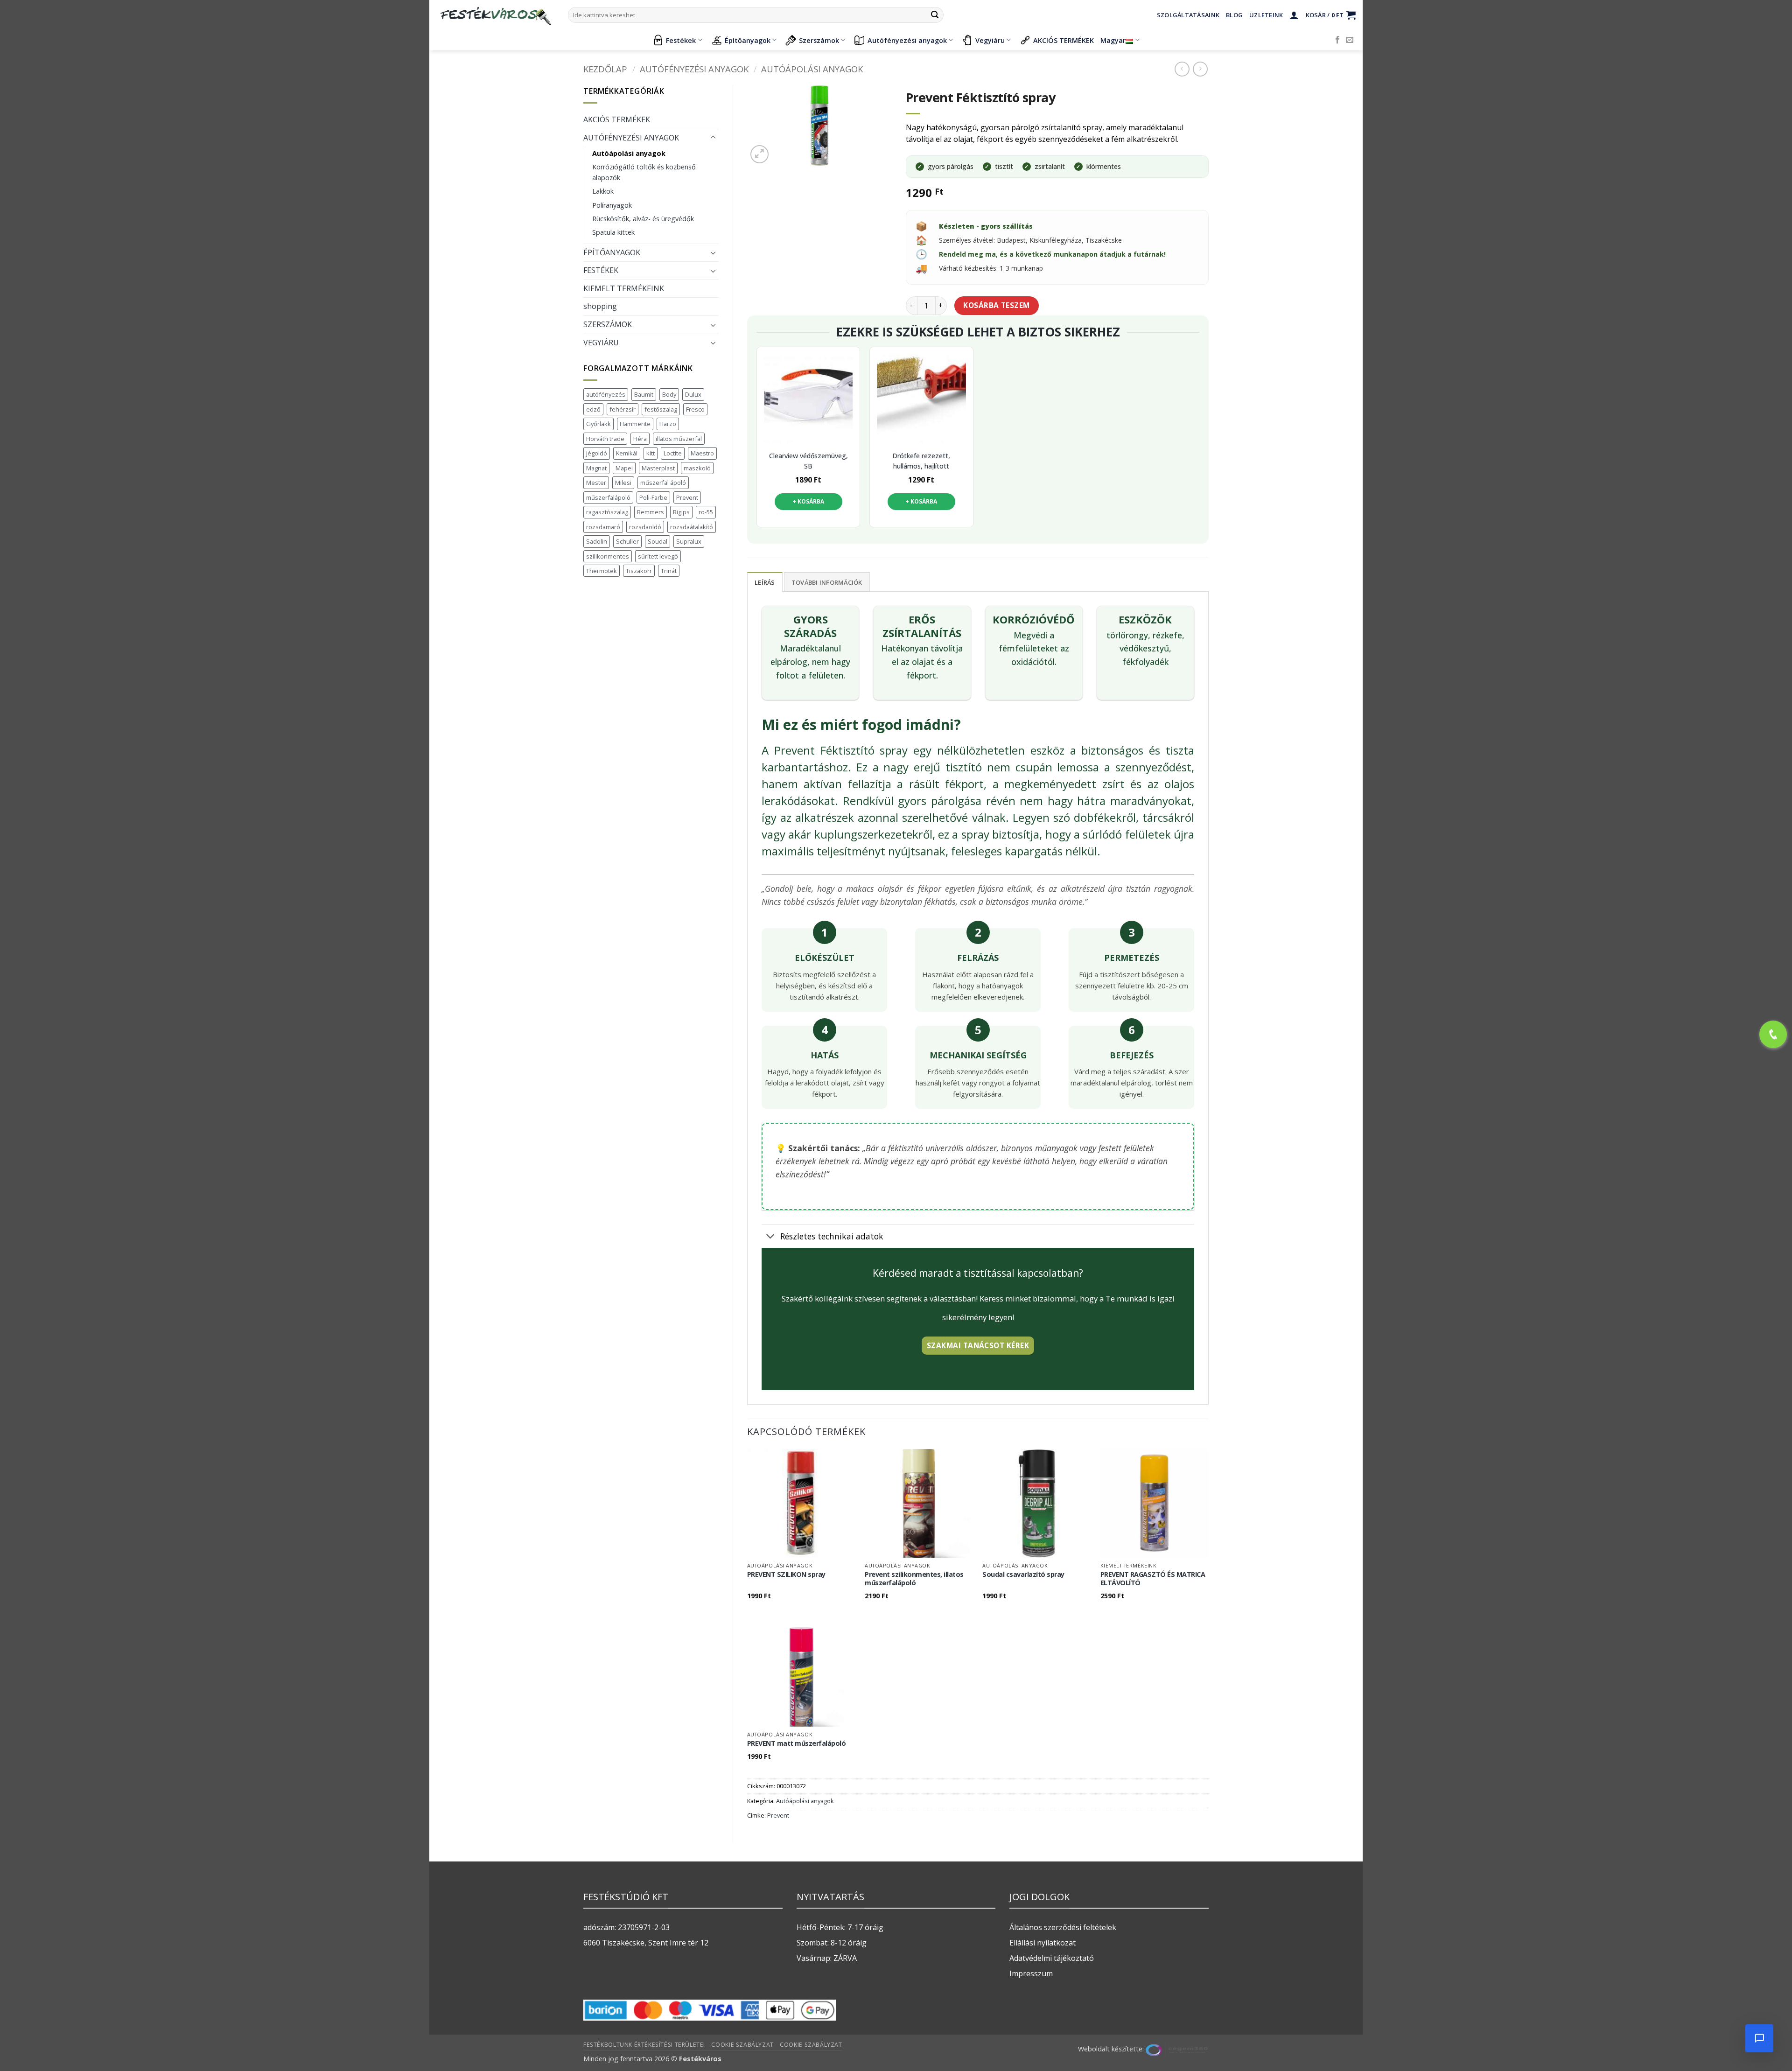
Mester (596, 483)
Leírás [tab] (765, 582)
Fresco (695, 409)
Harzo (668, 424)
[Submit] (935, 15)
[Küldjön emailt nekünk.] (1350, 40)
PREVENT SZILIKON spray (786, 1574)
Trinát (669, 571)
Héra (640, 439)
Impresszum (1031, 1973)
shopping (600, 306)
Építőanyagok (748, 40)
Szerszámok (819, 40)
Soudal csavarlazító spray (1023, 1574)
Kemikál (627, 453)
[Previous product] (1200, 69)
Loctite (673, 453)
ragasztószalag (607, 512)
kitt (651, 453)
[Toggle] (713, 138)
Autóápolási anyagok (812, 69)
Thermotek (602, 571)
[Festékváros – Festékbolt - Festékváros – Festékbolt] (495, 15)
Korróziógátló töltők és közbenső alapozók (644, 172)
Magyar (1113, 40)
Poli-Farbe (653, 497)
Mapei (624, 468)
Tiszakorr (639, 571)
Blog (1234, 15)
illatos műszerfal (679, 439)
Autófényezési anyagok (907, 40)
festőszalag (661, 409)
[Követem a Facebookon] (1337, 40)
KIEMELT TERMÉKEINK (624, 288)
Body (669, 394)
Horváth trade (605, 439)
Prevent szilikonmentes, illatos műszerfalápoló (914, 1579)
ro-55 (706, 512)
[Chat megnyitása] (1759, 2038)
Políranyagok (612, 205)
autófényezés (606, 394)
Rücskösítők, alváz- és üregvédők (643, 219)
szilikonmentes (608, 556)
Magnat (596, 468)
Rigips (681, 512)
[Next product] (1182, 69)
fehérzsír (623, 409)
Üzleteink (1266, 15)
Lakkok (603, 191)
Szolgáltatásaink (1188, 15)
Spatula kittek (613, 232)
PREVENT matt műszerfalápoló (797, 1743)
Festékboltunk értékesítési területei (644, 2045)
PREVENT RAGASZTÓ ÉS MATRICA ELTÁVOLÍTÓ (1153, 1579)
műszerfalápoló (608, 497)
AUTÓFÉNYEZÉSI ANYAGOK (694, 69)
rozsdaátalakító (692, 527)
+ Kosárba (808, 501)
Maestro (702, 453)
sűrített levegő (658, 556)
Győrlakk (598, 424)
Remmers (651, 512)
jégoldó (597, 453)
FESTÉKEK (601, 270)
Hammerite (635, 424)
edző (593, 409)
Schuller (627, 541)
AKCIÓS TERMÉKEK (1064, 40)
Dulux (693, 394)
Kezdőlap (605, 69)
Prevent (687, 497)
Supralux (689, 541)
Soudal (658, 541)
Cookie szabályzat (742, 2045)
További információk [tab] (827, 582)
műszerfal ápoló (663, 483)
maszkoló (697, 468)
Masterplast (658, 468)
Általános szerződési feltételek (1063, 1927)
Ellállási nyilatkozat (1043, 1943)
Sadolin (597, 541)
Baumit (644, 394)
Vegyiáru (990, 40)
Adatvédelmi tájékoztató (1052, 1958)
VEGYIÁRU (601, 343)
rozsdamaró (603, 527)
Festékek (681, 40)
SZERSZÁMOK (608, 324)
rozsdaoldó (645, 527)
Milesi (623, 483)
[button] (1294, 15)
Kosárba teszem (997, 305)
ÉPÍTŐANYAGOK (612, 252)
